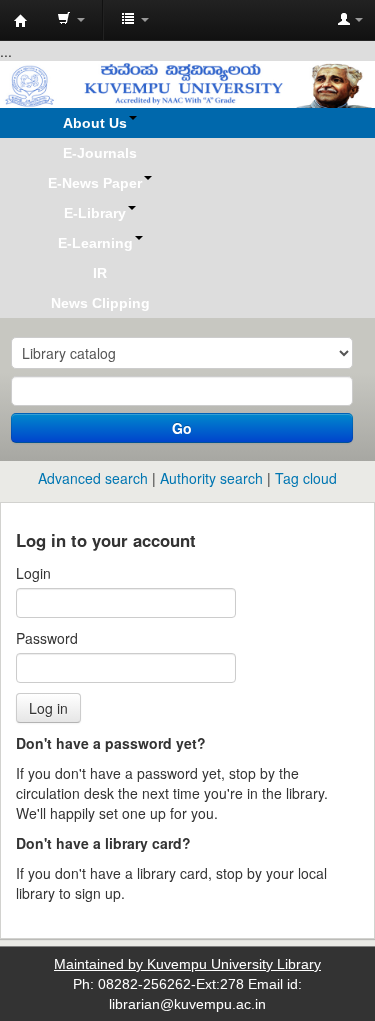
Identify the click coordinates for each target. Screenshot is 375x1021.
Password (47, 638)
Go (182, 428)
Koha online (21, 21)
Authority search (211, 478)
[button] (71, 20)
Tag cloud (306, 478)
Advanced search (93, 478)
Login (33, 573)
